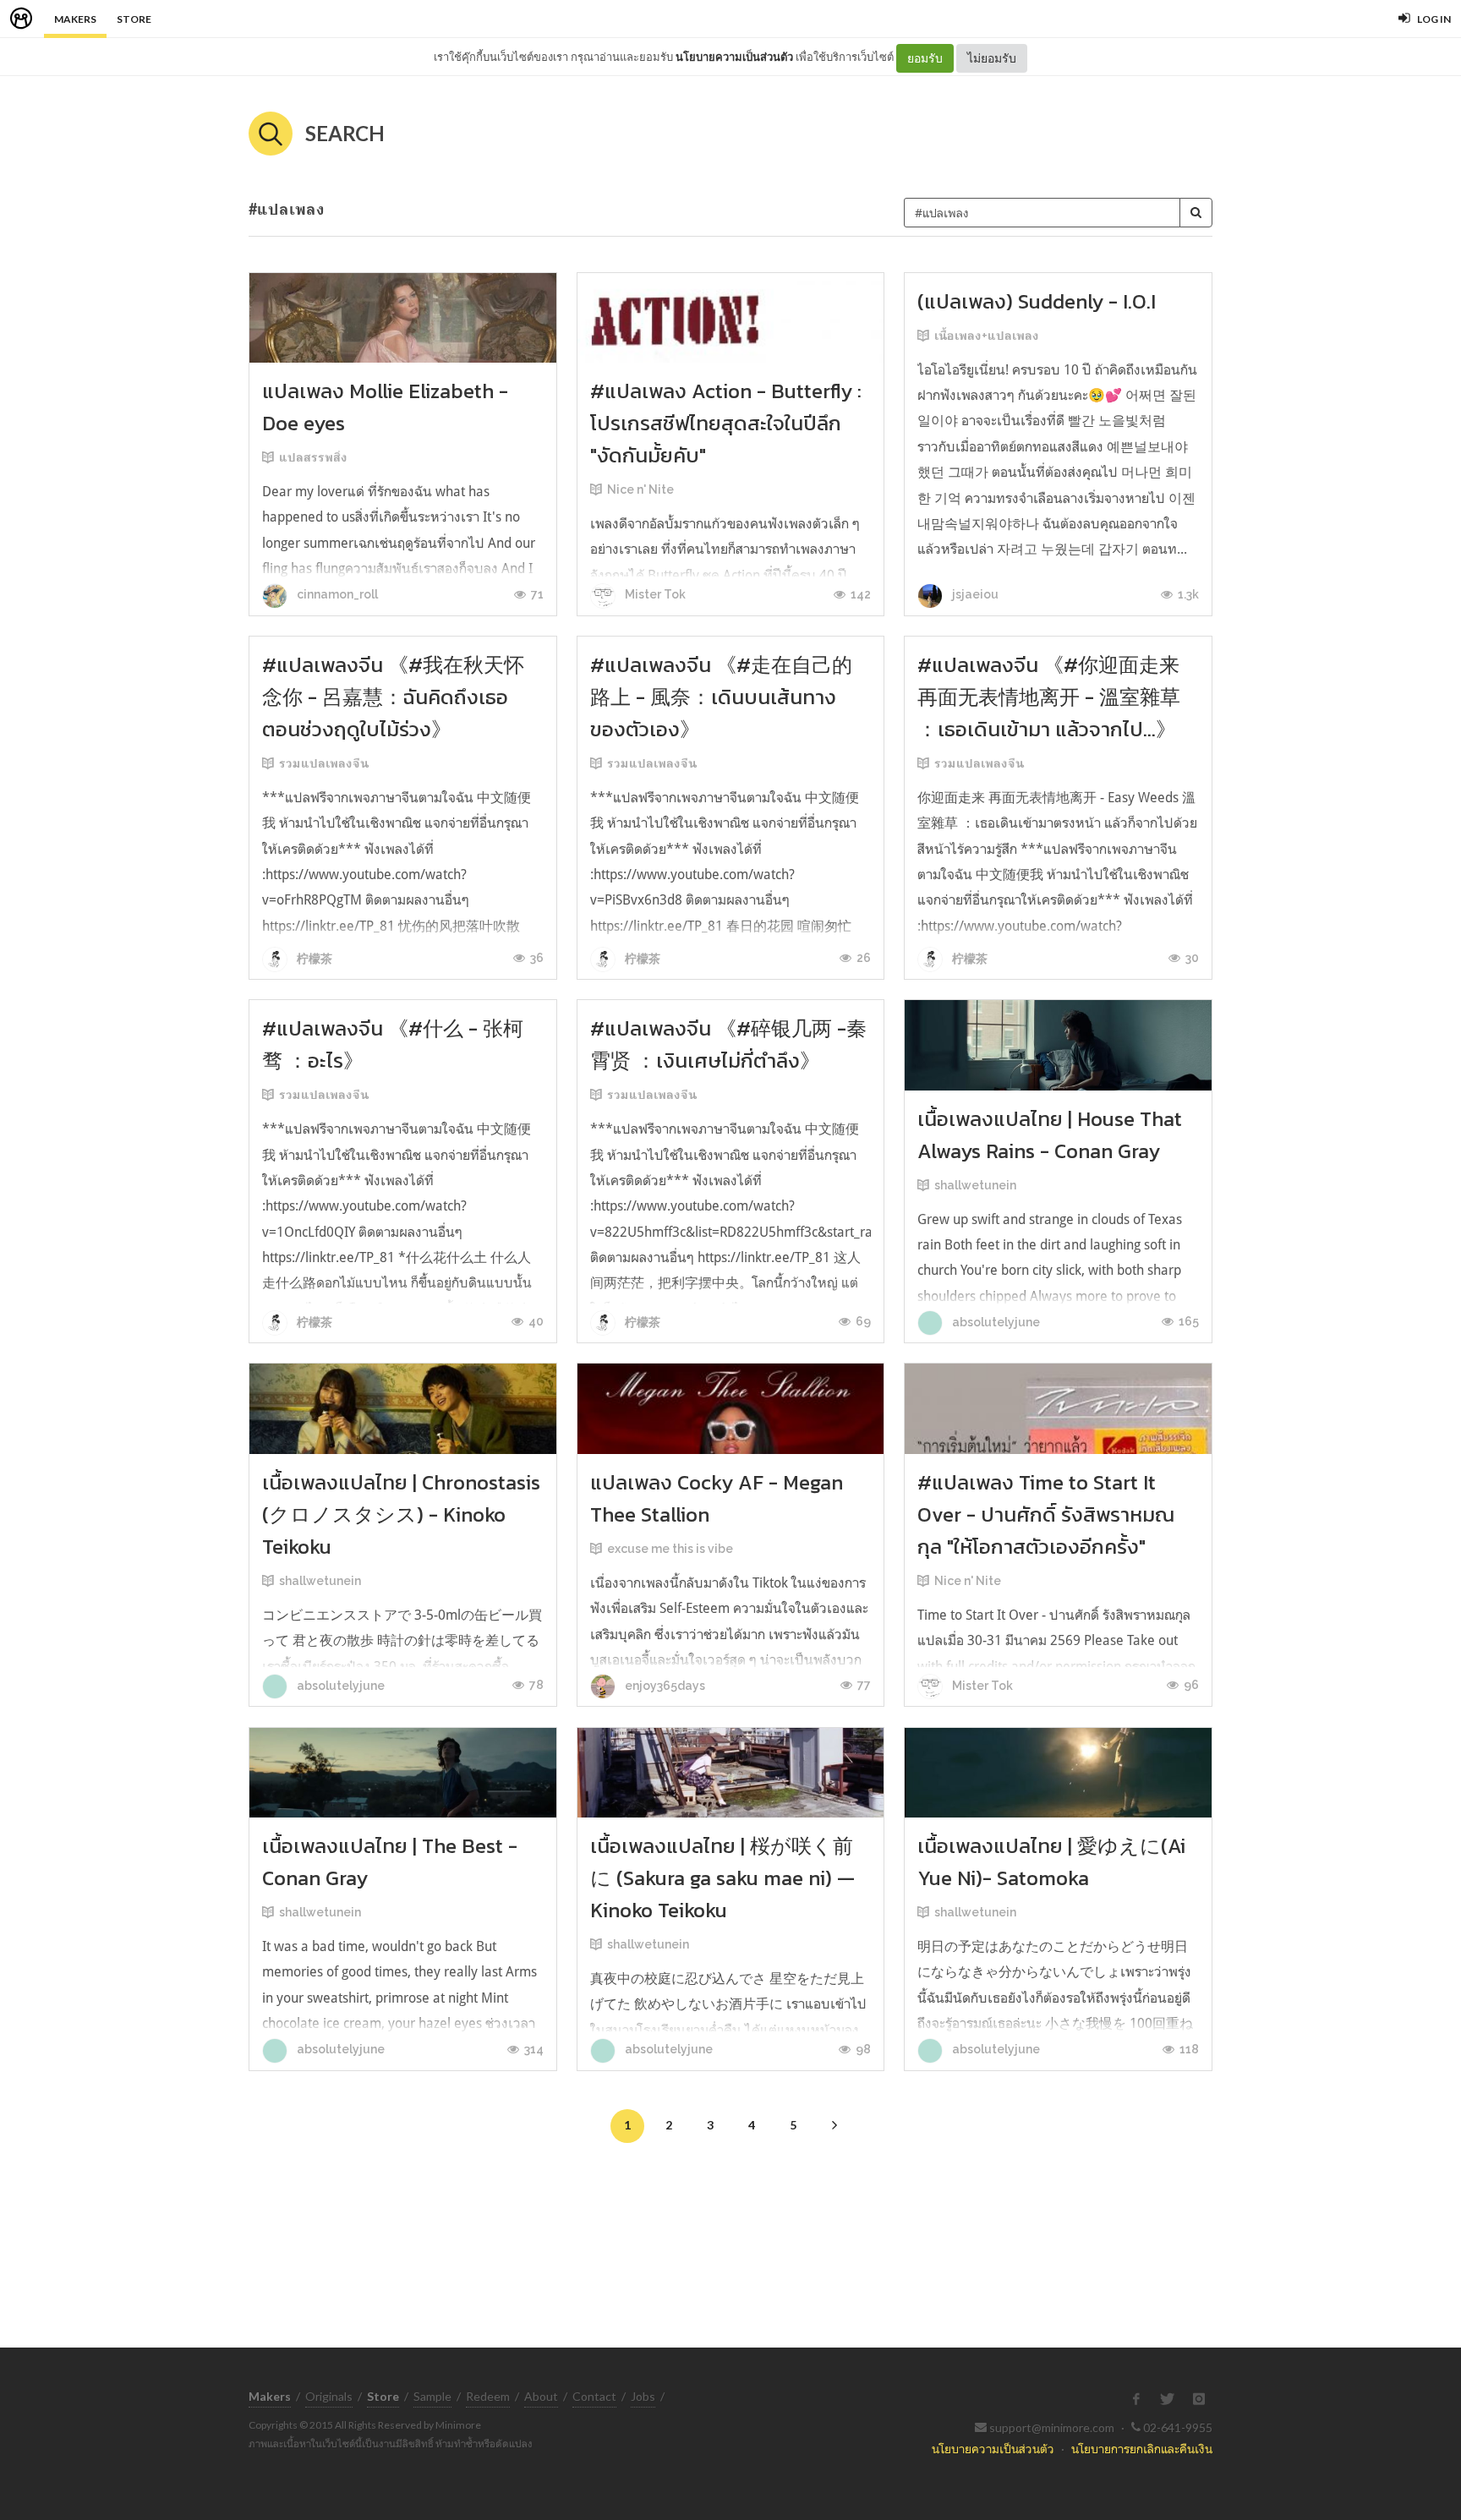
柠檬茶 (313, 959)
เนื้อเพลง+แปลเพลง (987, 336)
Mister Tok (654, 594)
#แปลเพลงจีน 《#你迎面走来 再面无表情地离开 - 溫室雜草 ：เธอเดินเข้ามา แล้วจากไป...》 (1049, 697)
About (541, 2396)
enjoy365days (664, 1686)
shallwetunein (975, 1185)
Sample (432, 2396)
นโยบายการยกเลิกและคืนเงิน (1142, 2449)
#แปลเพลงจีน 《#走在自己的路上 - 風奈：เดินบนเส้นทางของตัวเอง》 (721, 697)
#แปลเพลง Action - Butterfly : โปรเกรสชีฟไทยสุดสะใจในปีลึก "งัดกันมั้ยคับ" (726, 423)
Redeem (488, 2396)
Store (134, 19)
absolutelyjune (995, 1322)
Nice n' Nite (640, 489)
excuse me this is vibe (670, 1549)
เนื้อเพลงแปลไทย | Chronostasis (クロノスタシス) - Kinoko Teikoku (401, 1514)
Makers (75, 19)
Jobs (643, 2396)
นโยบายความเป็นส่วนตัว (734, 57)
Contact (594, 2396)
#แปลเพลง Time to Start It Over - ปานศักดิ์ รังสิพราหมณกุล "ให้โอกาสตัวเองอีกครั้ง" (1046, 1514)
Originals (329, 2396)
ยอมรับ (925, 58)
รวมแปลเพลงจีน (324, 763)
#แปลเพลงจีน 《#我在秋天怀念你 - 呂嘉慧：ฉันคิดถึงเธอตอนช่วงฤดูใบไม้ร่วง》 (393, 697)
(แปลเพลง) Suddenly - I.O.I (1037, 301)
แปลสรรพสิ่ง (313, 457)
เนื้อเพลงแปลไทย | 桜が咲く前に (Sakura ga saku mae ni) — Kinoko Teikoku (722, 1878)
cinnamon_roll (336, 594)
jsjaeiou (974, 594)
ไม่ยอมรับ (992, 58)
